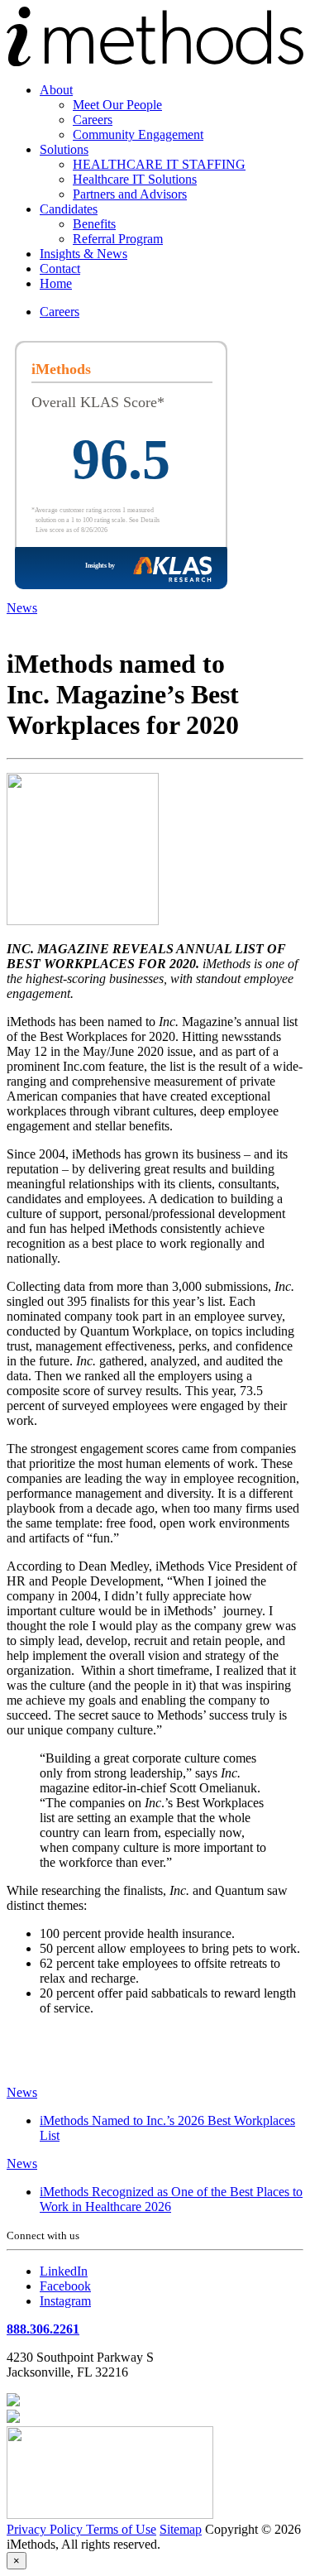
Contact (60, 269)
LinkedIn (64, 2271)
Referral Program (118, 239)
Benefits (94, 224)
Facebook (65, 2286)
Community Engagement (138, 134)
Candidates (69, 209)
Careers (93, 120)
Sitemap (181, 2529)
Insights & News (83, 254)
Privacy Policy (46, 2529)
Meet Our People (117, 105)
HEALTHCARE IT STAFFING (159, 164)
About (56, 90)
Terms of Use (121, 2529)
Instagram (65, 2301)
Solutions (64, 149)
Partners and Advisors (130, 194)
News (22, 608)
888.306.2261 (43, 2329)
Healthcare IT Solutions (135, 179)
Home (56, 283)
